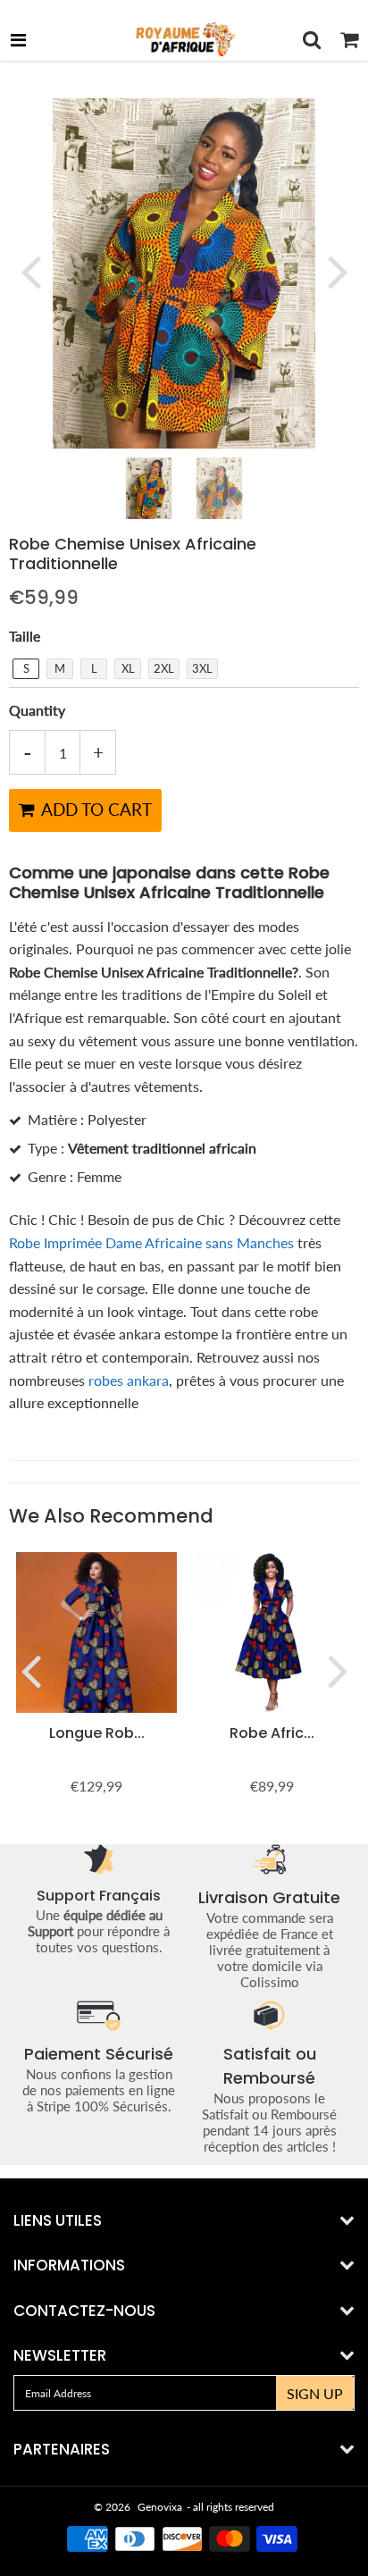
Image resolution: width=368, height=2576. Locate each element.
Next (338, 271)
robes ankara (129, 1380)
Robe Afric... (272, 1733)
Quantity (37, 710)
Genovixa (160, 2507)
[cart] (349, 39)
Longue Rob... (97, 1733)
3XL (202, 668)
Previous (30, 271)
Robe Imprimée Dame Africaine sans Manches (151, 1242)
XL (128, 668)
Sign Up (315, 2393)
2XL (164, 668)
